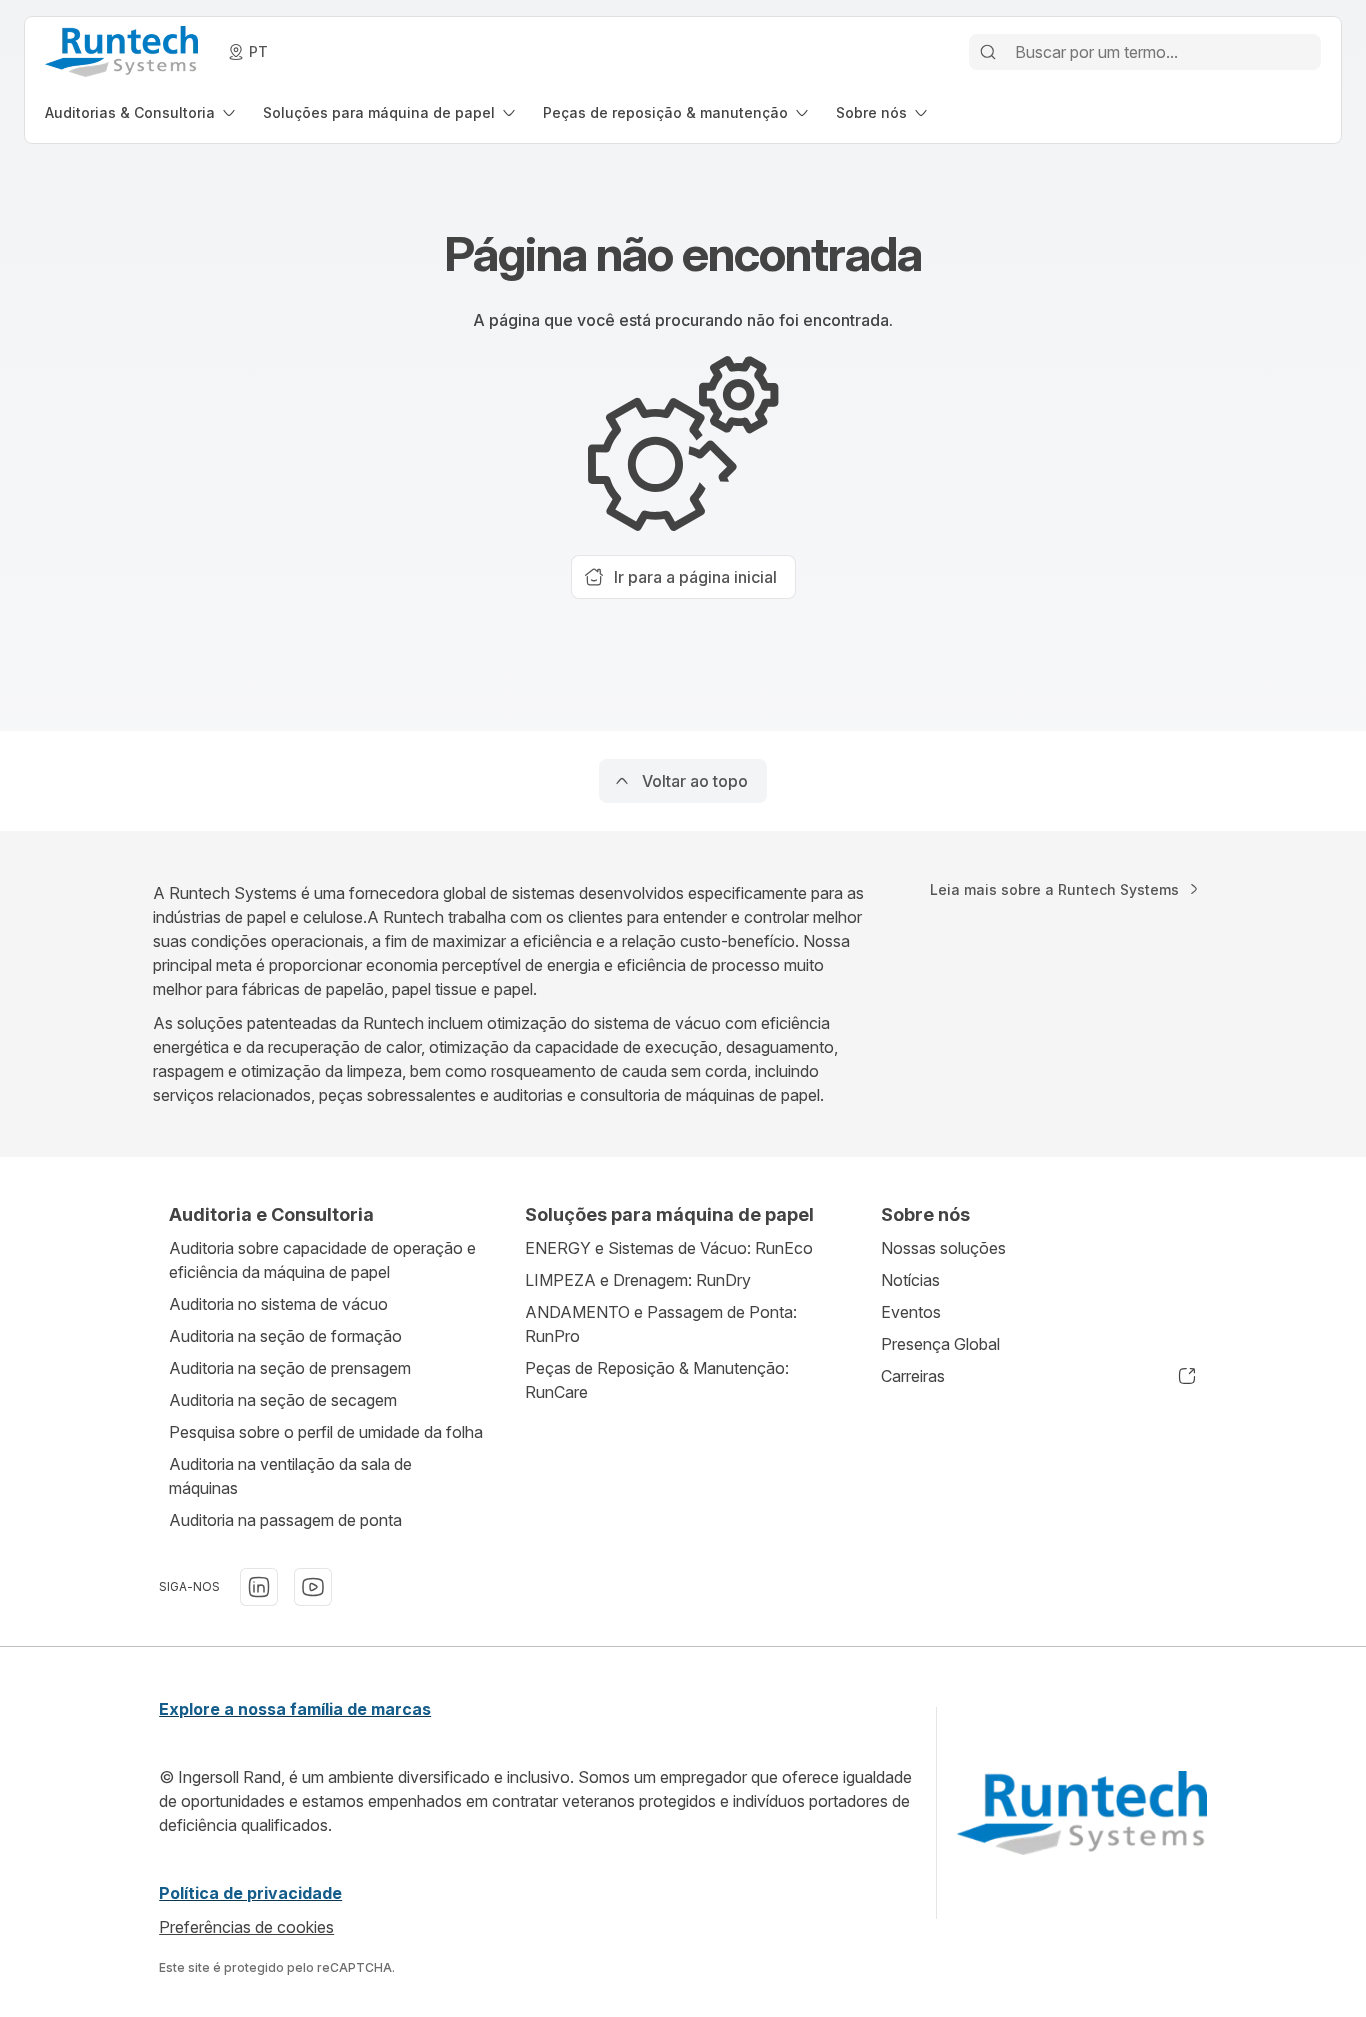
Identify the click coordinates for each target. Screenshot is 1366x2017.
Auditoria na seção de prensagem (290, 1368)
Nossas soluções (943, 1248)
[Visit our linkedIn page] (259, 1587)
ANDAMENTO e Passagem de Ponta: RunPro (661, 1324)
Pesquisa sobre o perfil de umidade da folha (326, 1432)
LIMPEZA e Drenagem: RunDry (638, 1280)
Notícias (910, 1280)
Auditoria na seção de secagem (283, 1400)
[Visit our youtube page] (313, 1587)
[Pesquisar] (988, 52)
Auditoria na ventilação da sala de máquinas (290, 1476)
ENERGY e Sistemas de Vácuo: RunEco (669, 1248)
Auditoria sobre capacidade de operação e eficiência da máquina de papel (322, 1260)
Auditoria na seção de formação (285, 1336)
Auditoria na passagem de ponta (285, 1520)
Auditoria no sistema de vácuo (278, 1304)
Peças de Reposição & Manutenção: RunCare (657, 1380)
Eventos (911, 1312)
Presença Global (940, 1344)
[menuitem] (142, 112)
